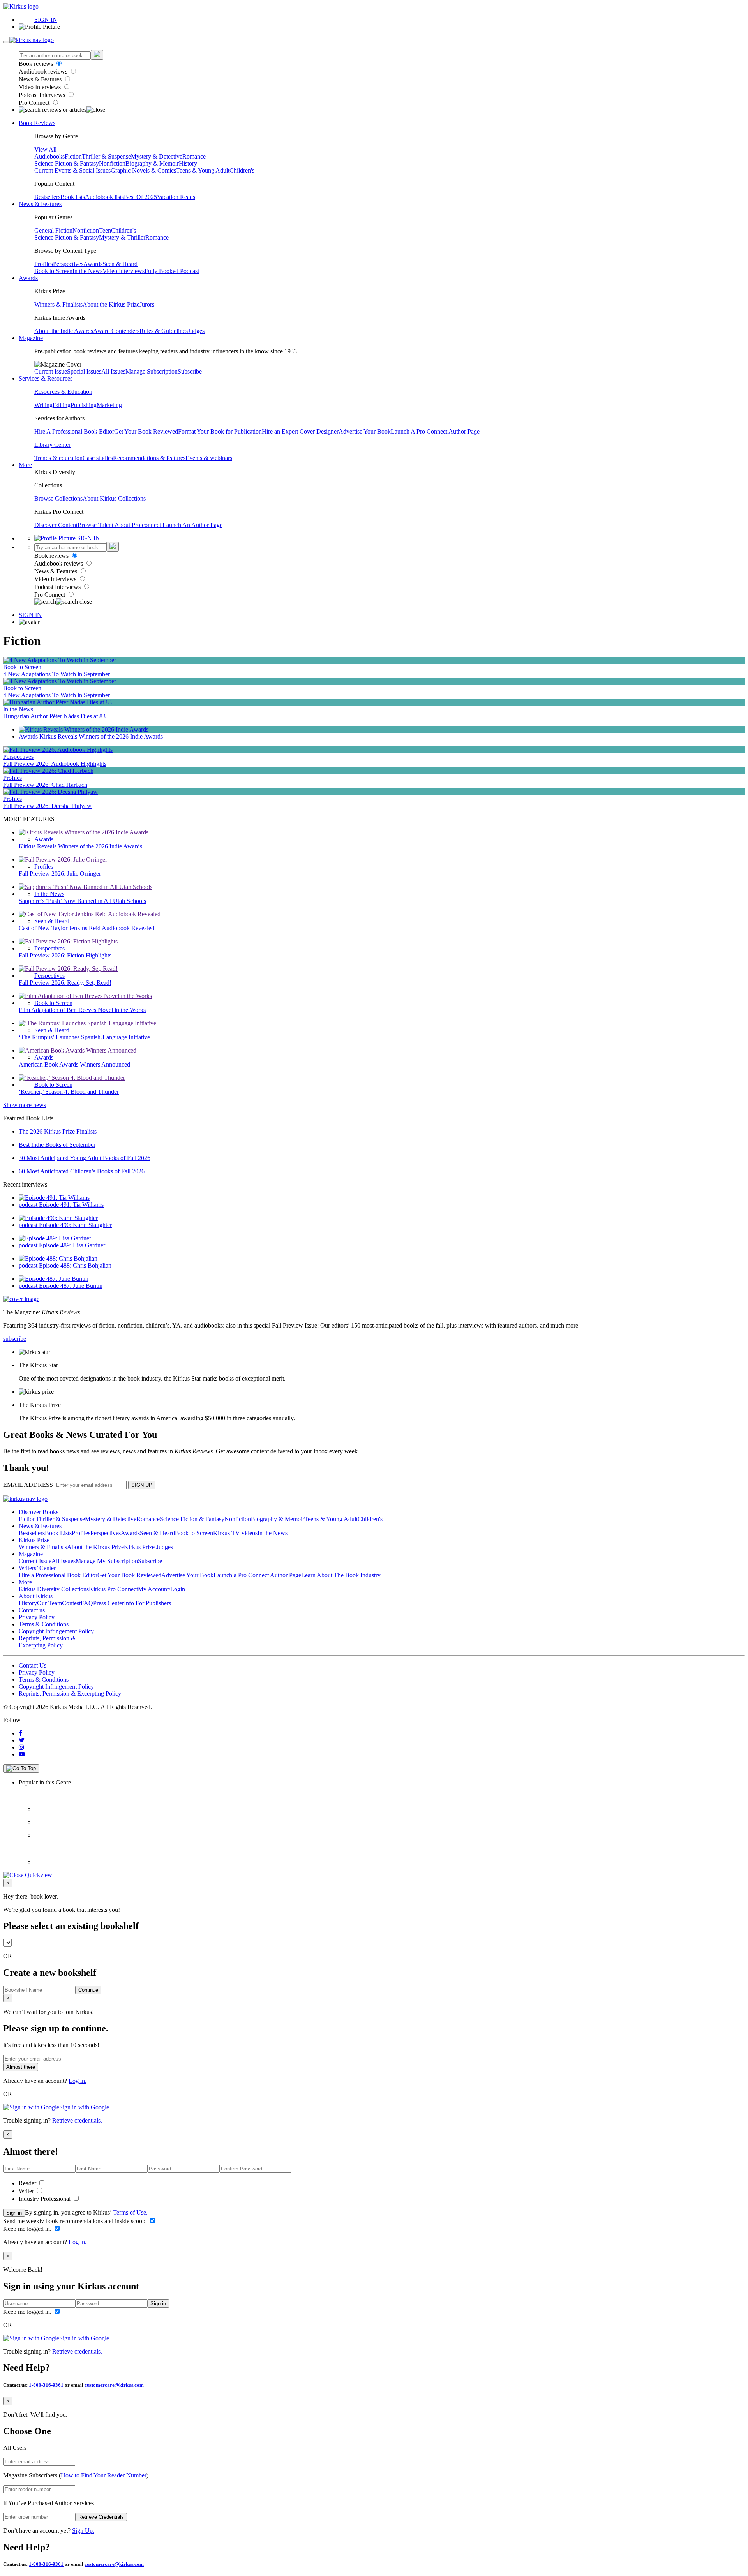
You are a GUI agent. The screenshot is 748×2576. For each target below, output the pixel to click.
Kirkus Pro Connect (113, 1589)
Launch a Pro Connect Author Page (257, 1575)
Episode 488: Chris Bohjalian (75, 1265)
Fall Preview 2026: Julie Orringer (60, 874)
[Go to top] (21, 1768)
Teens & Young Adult (203, 170)
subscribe (15, 1339)
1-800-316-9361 (46, 2385)
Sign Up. (83, 2531)
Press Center (108, 1603)
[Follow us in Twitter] (22, 1740)
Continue (88, 1990)
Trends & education (58, 458)
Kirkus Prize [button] (34, 1540)
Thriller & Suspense (106, 156)
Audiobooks (49, 156)
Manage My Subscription (107, 1561)
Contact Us (33, 1665)
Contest (71, 1603)
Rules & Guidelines (164, 331)
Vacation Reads (176, 197)
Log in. (78, 2081)
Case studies (98, 458)
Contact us (32, 1610)
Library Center (52, 445)
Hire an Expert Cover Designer (300, 431)
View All (45, 149)
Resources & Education (63, 392)
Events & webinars (209, 458)
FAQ (87, 1603)
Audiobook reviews (44, 71)
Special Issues (84, 371)
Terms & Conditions (44, 1624)
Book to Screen (53, 271)
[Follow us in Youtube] (22, 1754)
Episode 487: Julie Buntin (71, 1286)
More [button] (25, 465)
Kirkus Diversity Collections (54, 1589)
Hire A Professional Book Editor (74, 431)
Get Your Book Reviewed (146, 431)
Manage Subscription (152, 371)
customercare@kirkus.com (114, 2385)
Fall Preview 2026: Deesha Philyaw (47, 806)
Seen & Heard (120, 264)
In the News (87, 271)
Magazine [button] (31, 338)
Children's (242, 170)
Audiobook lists (104, 197)
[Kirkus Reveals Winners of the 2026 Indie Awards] (84, 729)
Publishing (84, 405)
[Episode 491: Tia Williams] (54, 1198)
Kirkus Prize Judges (148, 1547)
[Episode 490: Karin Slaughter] (58, 1218)
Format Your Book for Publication (220, 431)
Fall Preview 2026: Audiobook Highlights (55, 764)
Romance (194, 156)
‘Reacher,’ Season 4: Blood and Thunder (69, 1092)
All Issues (113, 371)
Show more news (25, 1105)
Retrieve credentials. (77, 2120)
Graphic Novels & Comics (143, 170)
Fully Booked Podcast (172, 271)
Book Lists (58, 1533)
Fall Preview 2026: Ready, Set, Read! (65, 983)
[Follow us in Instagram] (21, 1747)
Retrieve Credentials (101, 2517)
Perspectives (68, 264)
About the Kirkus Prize (111, 304)
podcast (29, 1205)
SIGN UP (142, 1485)
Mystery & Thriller (122, 237)
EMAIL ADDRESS (28, 1485)
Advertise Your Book (365, 431)
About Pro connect (138, 525)
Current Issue (51, 371)
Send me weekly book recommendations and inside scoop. (76, 2221)
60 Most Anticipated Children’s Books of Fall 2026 (82, 1171)
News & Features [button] (40, 204)
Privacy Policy (37, 1617)
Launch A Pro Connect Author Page (435, 431)
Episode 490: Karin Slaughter (75, 1225)
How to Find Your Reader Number (104, 2475)
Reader (28, 2183)
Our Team (49, 1603)
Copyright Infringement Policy (56, 1631)
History (188, 163)
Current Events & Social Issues (72, 170)
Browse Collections (58, 498)
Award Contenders (116, 331)
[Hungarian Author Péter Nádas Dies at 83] (57, 702)
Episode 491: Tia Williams (71, 1205)
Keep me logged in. (28, 2229)
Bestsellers (47, 197)
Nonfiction (112, 163)
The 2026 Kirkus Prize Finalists (58, 1131)
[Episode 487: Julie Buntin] (54, 1279)
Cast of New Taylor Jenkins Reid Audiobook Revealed (86, 928)
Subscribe (190, 371)
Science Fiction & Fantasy (67, 163)
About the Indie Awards (64, 331)
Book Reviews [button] (37, 123)
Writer (27, 2191)
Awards (93, 264)
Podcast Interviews (43, 95)
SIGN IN (46, 20)
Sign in (14, 2213)
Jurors (147, 304)
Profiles (44, 264)
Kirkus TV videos (235, 1533)
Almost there (21, 2067)
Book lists (73, 197)
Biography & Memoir (152, 163)
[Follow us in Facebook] (20, 1733)
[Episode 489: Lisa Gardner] (55, 1238)
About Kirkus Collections (114, 498)
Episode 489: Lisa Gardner (72, 1245)
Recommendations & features (149, 458)
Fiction (73, 156)
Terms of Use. (130, 2212)
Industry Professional (45, 2199)
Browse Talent (96, 525)
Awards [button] (28, 278)
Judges (196, 331)
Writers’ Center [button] (37, 1568)
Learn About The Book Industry (341, 1575)
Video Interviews (41, 87)
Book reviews (37, 64)
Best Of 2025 (140, 197)
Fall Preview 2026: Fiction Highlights (65, 955)
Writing (43, 405)
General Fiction (53, 230)
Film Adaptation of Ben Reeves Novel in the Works (82, 1010)
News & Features (41, 79)
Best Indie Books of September (57, 1145)
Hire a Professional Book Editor (58, 1575)
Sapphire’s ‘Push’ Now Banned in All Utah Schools (82, 901)
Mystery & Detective (157, 156)
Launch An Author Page (192, 525)
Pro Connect (35, 103)
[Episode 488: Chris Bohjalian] (58, 1258)
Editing (62, 405)
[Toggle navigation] (6, 42)
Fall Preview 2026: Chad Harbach (45, 785)
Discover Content (56, 525)
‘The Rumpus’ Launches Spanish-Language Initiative (84, 1037)
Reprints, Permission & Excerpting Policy (47, 1642)
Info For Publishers (147, 1603)
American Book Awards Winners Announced (74, 1064)
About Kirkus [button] (36, 1596)
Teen (105, 230)
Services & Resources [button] (46, 378)
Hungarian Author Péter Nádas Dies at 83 (54, 716)
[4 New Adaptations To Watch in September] (60, 660)
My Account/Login (161, 1589)
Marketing (109, 405)
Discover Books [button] (39, 1512)
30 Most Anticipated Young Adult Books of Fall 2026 (85, 1158)
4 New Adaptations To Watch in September (56, 674)
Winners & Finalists (58, 304)
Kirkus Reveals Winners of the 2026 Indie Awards (101, 736)
